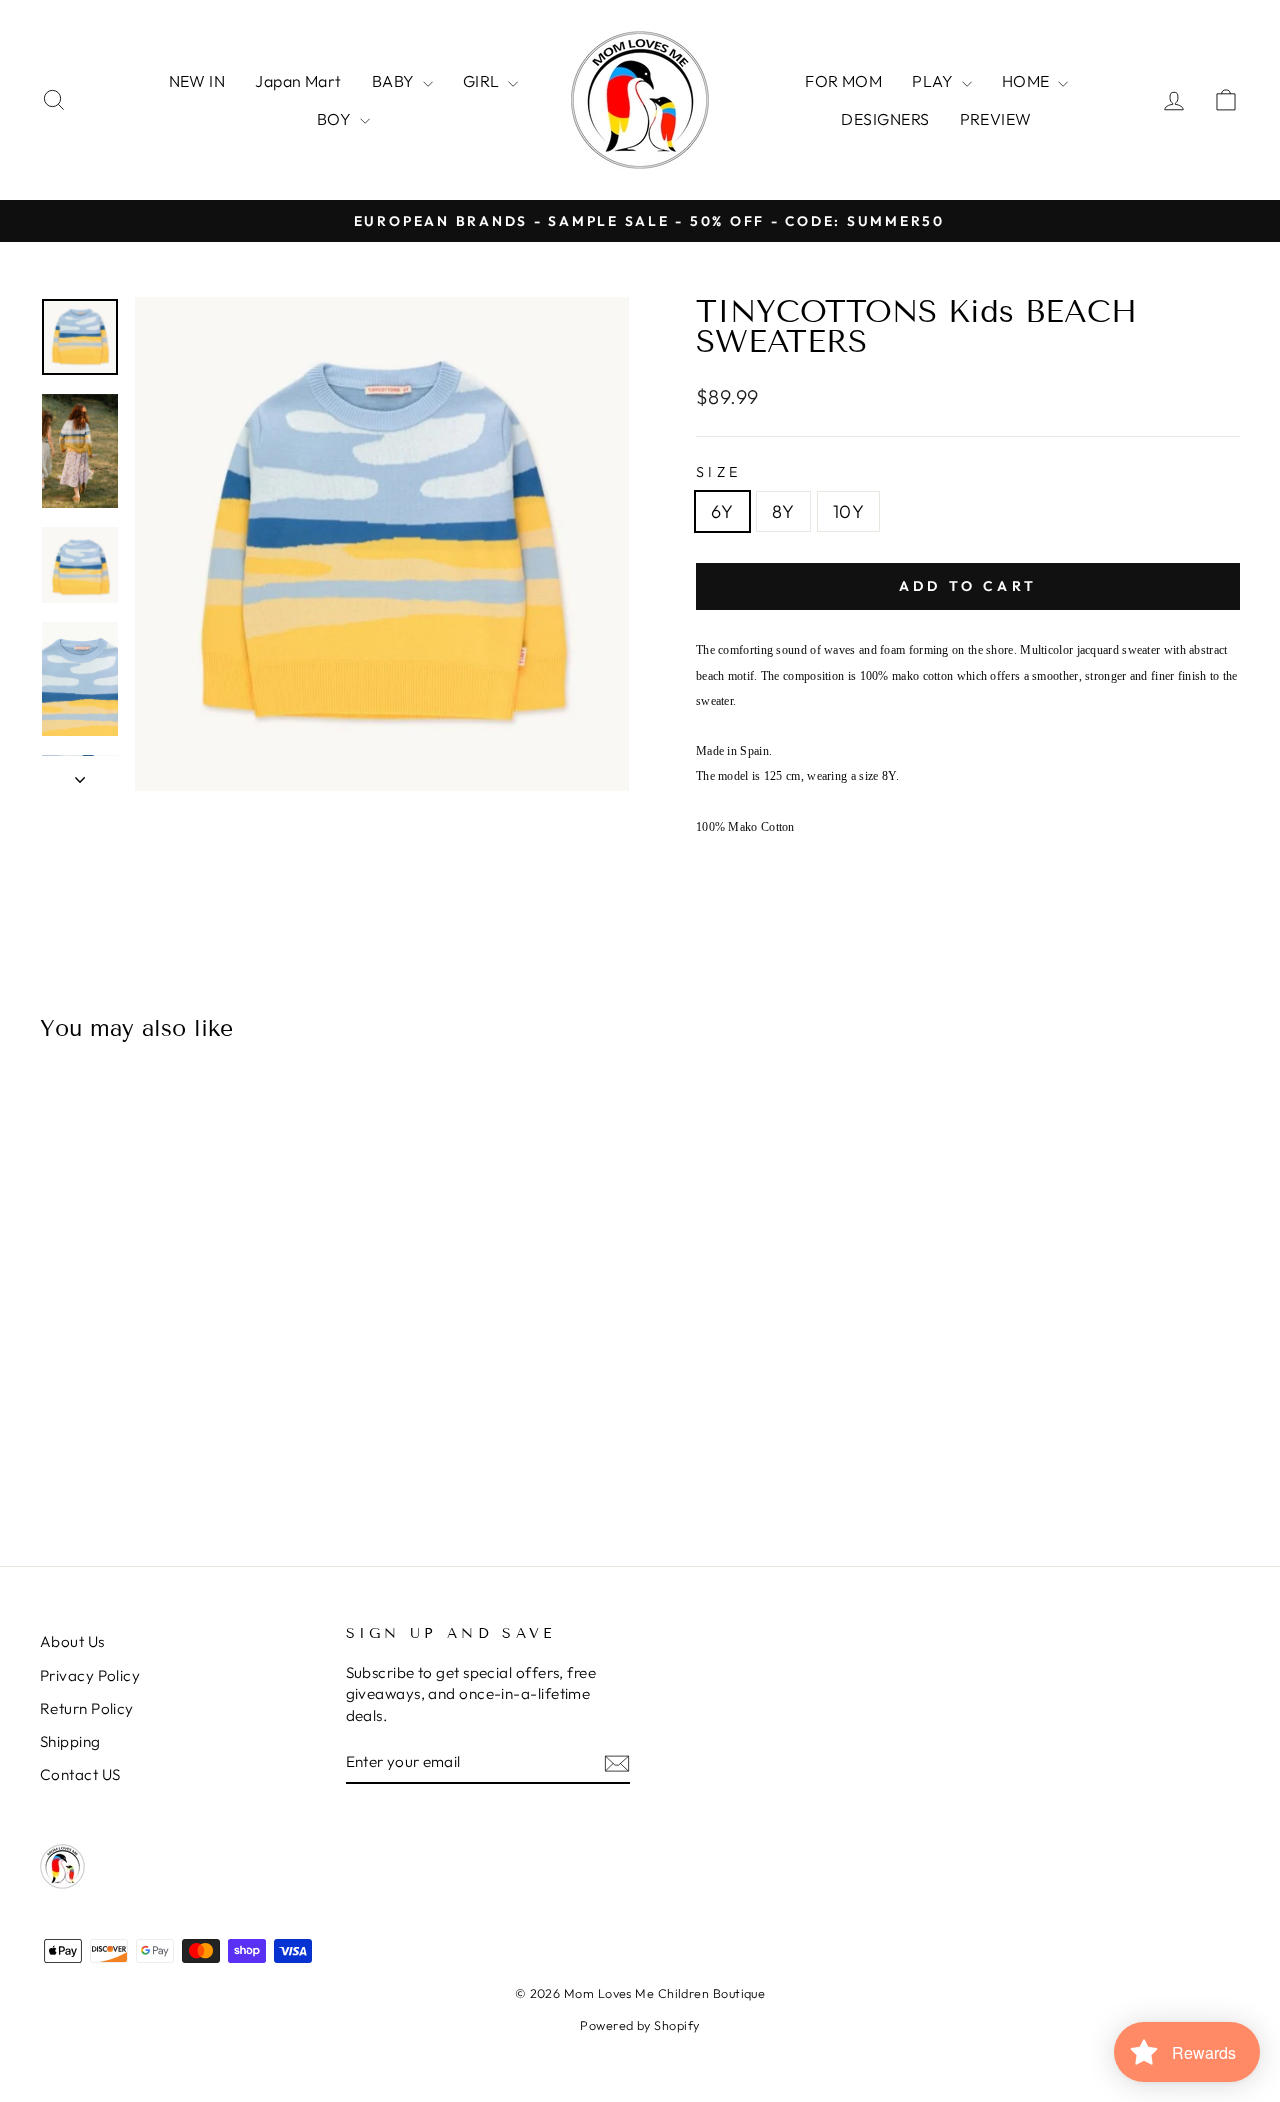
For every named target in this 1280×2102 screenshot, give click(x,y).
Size (718, 472)
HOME (1027, 81)
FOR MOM (843, 81)
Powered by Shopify (639, 2025)
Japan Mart (298, 81)
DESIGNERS (885, 119)
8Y (783, 511)
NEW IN (197, 81)
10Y (848, 511)
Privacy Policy (90, 1675)
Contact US (80, 1774)
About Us (72, 1641)
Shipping (70, 1741)
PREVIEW (996, 119)
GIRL (483, 81)
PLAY (934, 81)
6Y (722, 511)
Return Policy (87, 1708)
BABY (395, 81)
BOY (336, 119)
